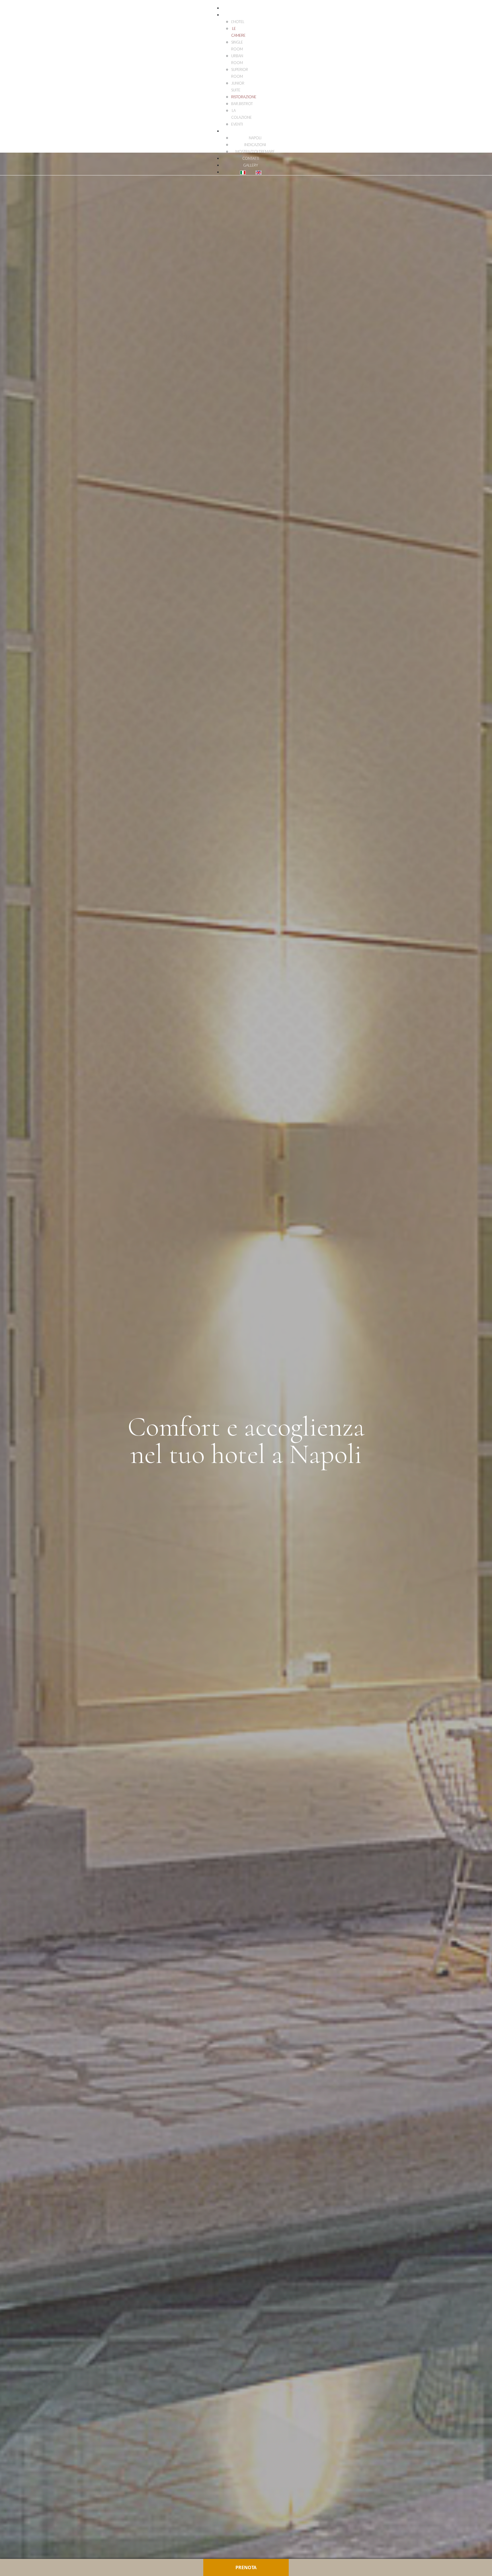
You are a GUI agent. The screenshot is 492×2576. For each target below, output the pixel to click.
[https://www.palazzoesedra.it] (14, 11)
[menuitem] (251, 8)
